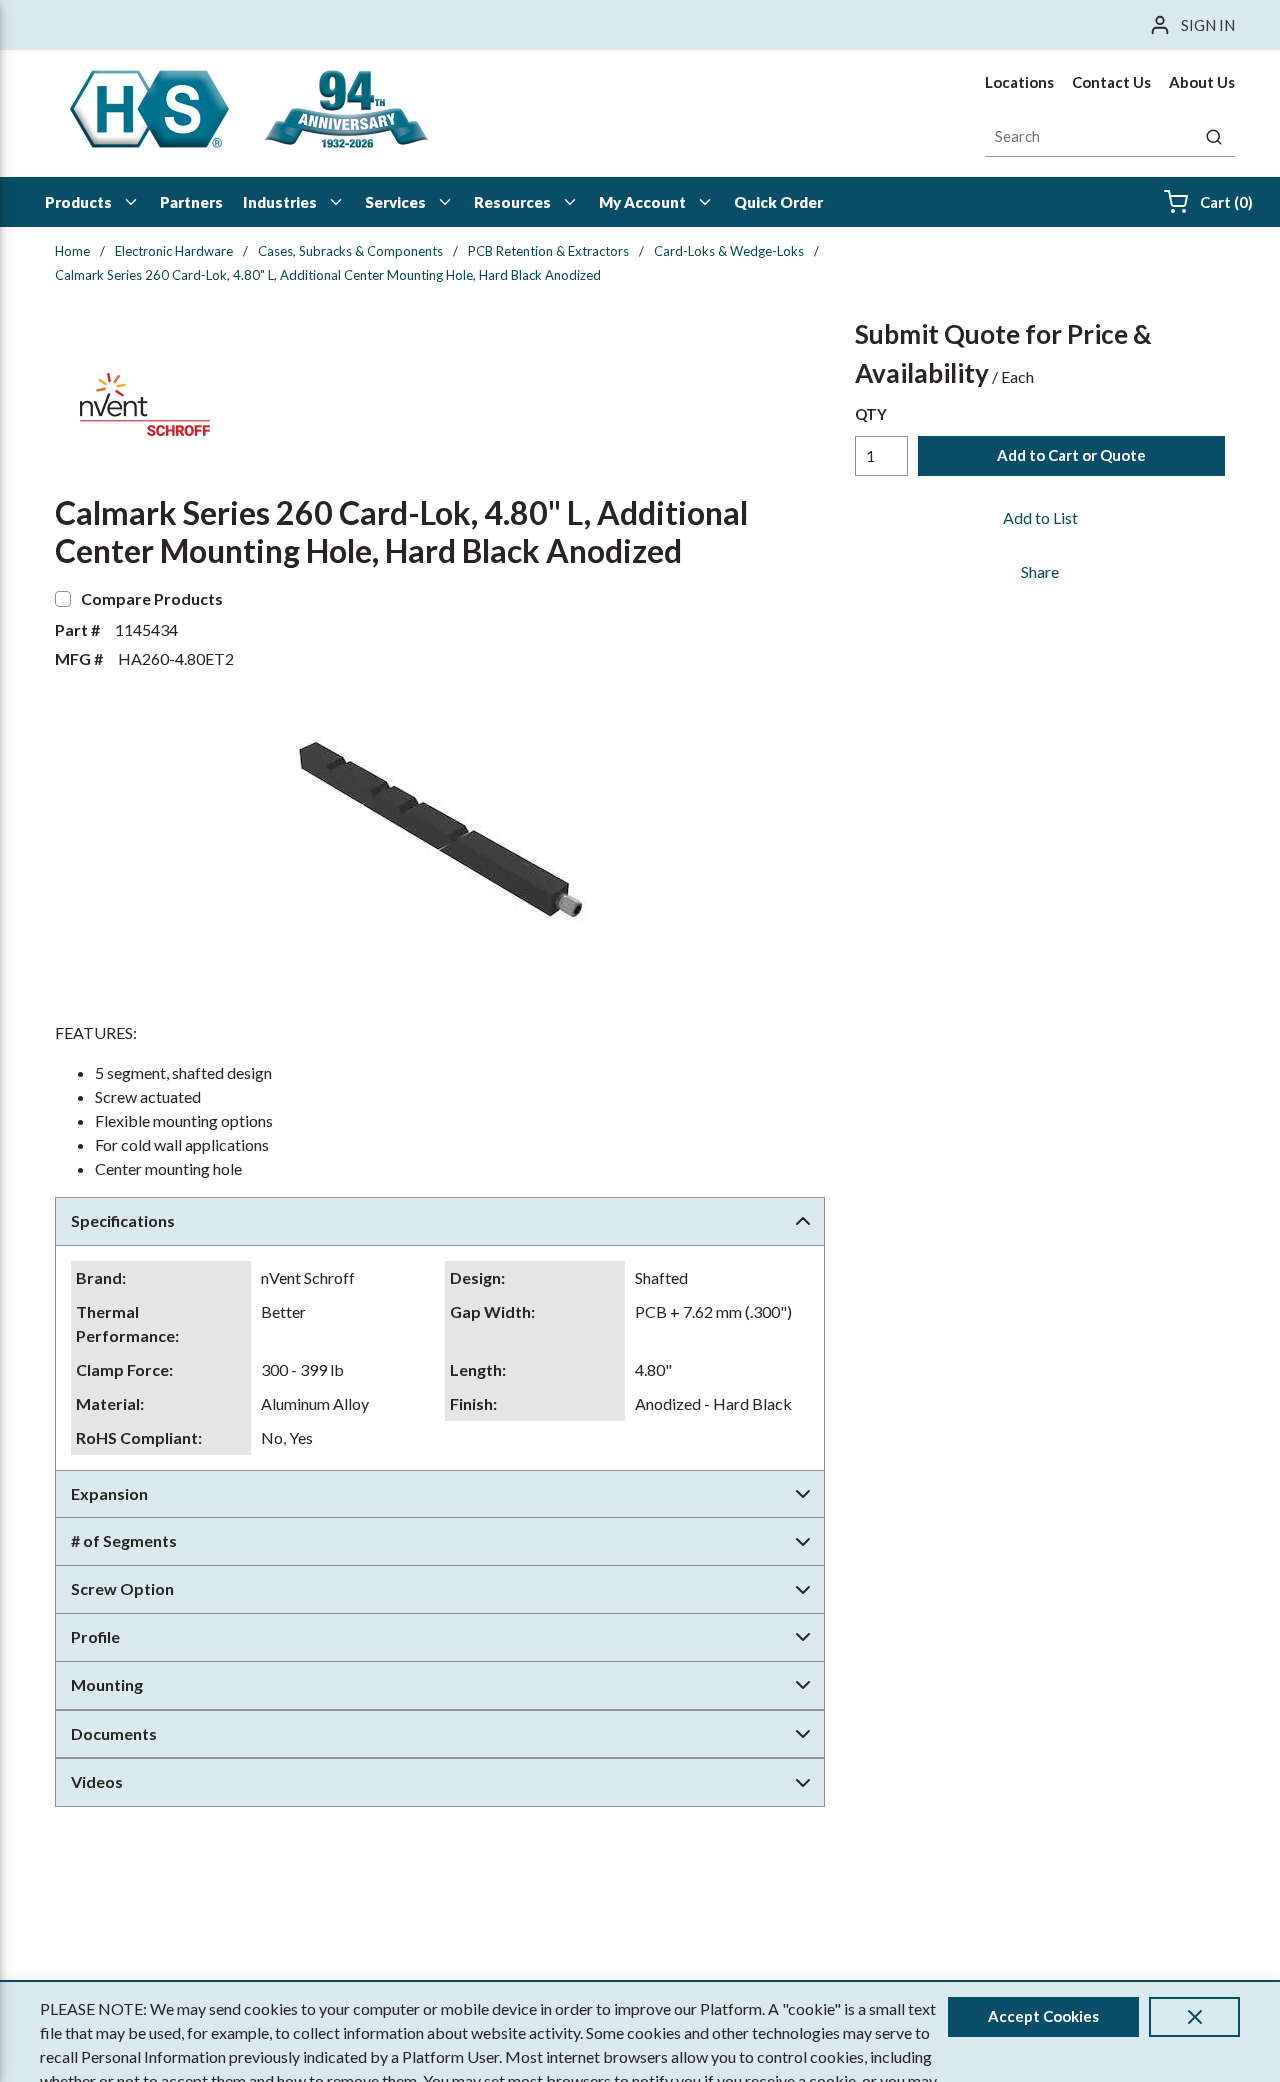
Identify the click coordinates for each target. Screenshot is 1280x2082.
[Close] (1194, 2017)
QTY (871, 414)
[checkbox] (63, 599)
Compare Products (152, 598)
